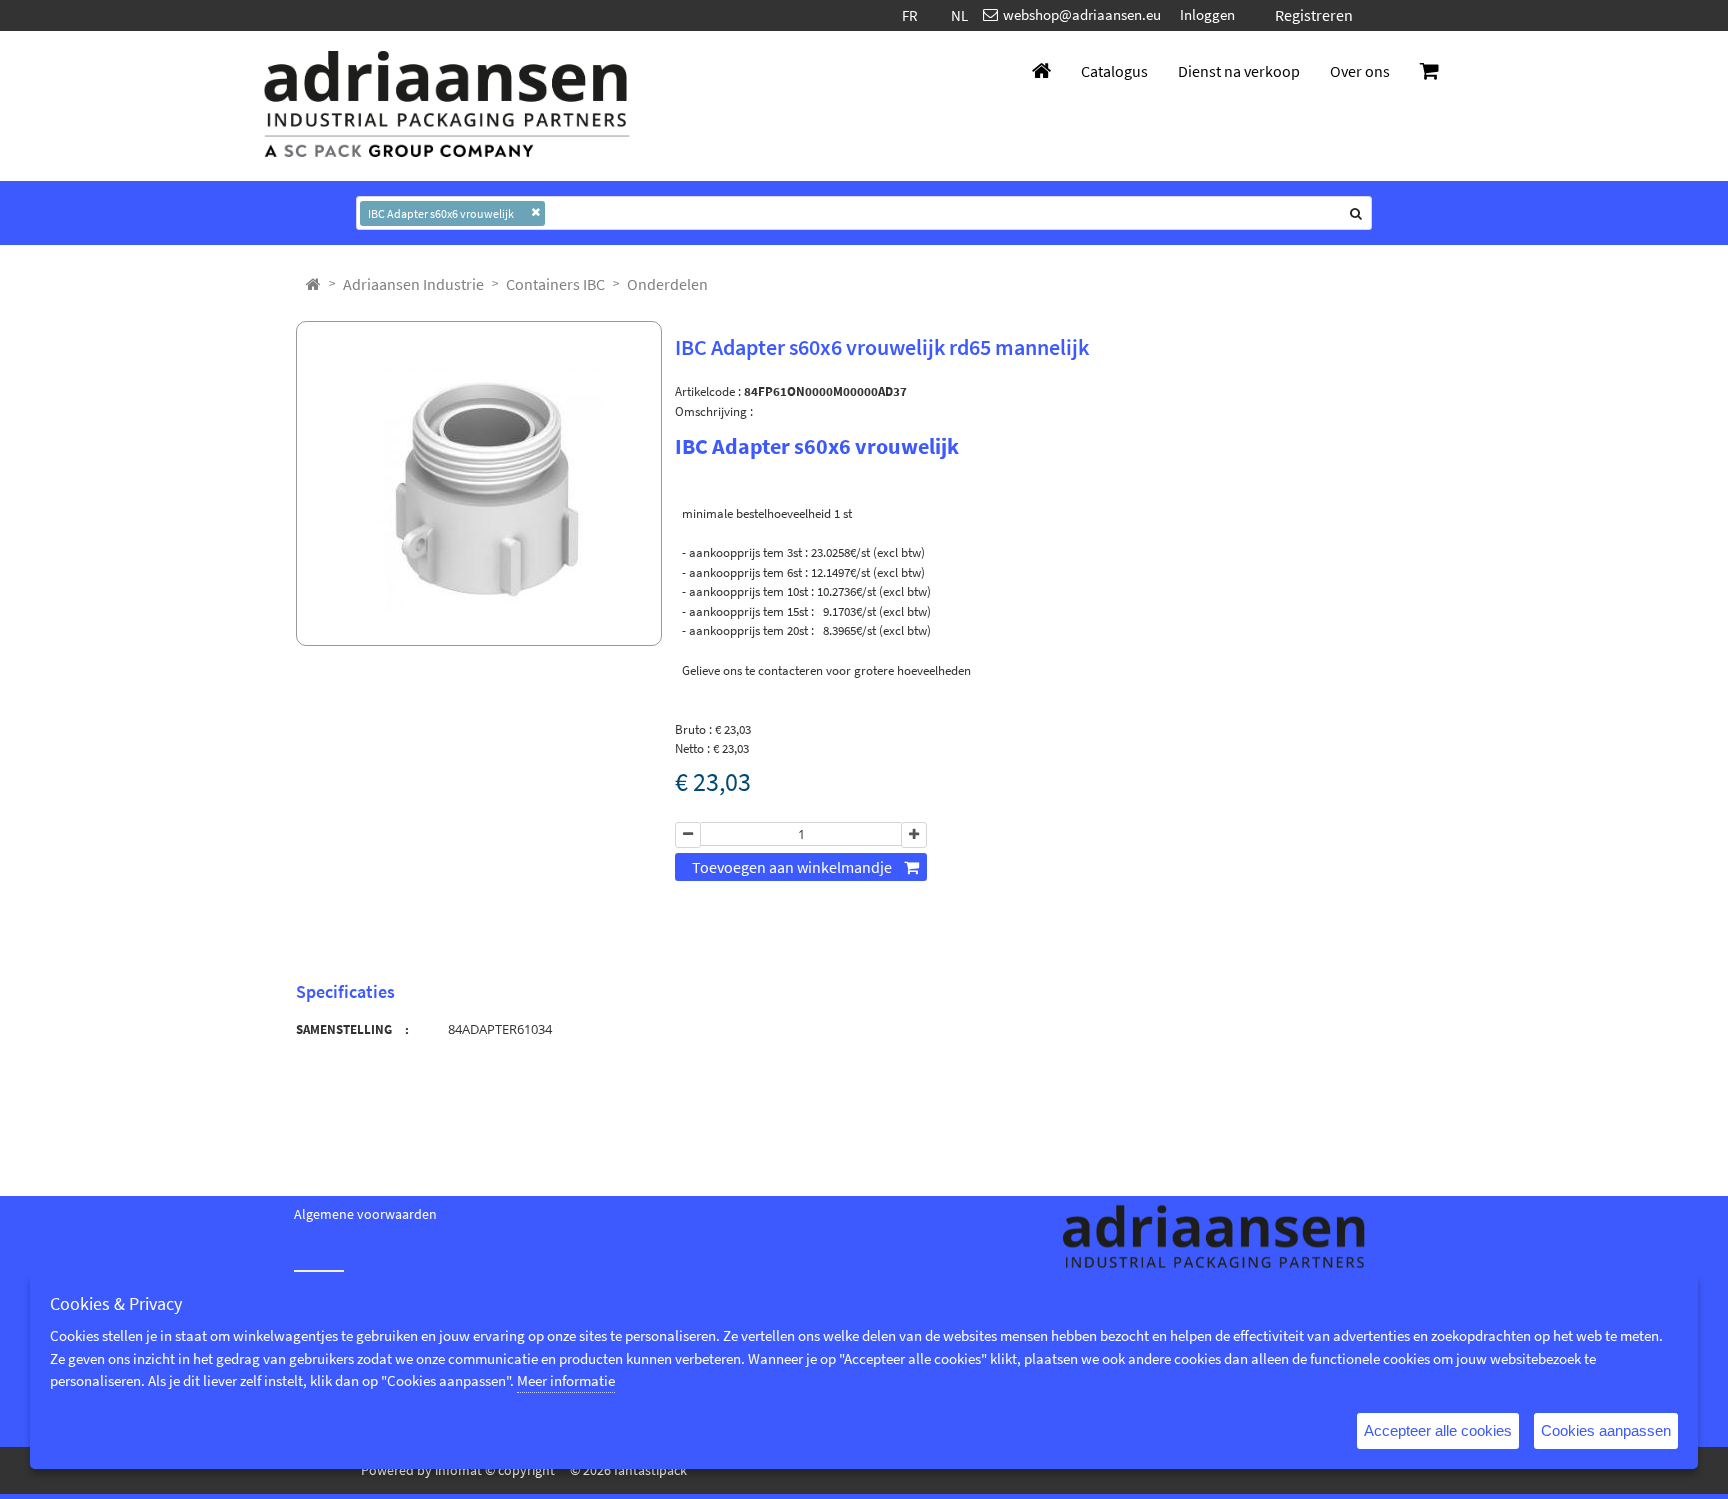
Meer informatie (566, 1380)
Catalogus (1114, 71)
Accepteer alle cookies (1438, 1430)
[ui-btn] (688, 835)
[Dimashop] (447, 106)
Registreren (1314, 15)
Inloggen (1207, 14)
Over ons (1360, 71)
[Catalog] (313, 284)
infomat (458, 1470)
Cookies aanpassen (1606, 1430)
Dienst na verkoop (1239, 71)
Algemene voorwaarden (365, 1214)
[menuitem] (413, 284)
